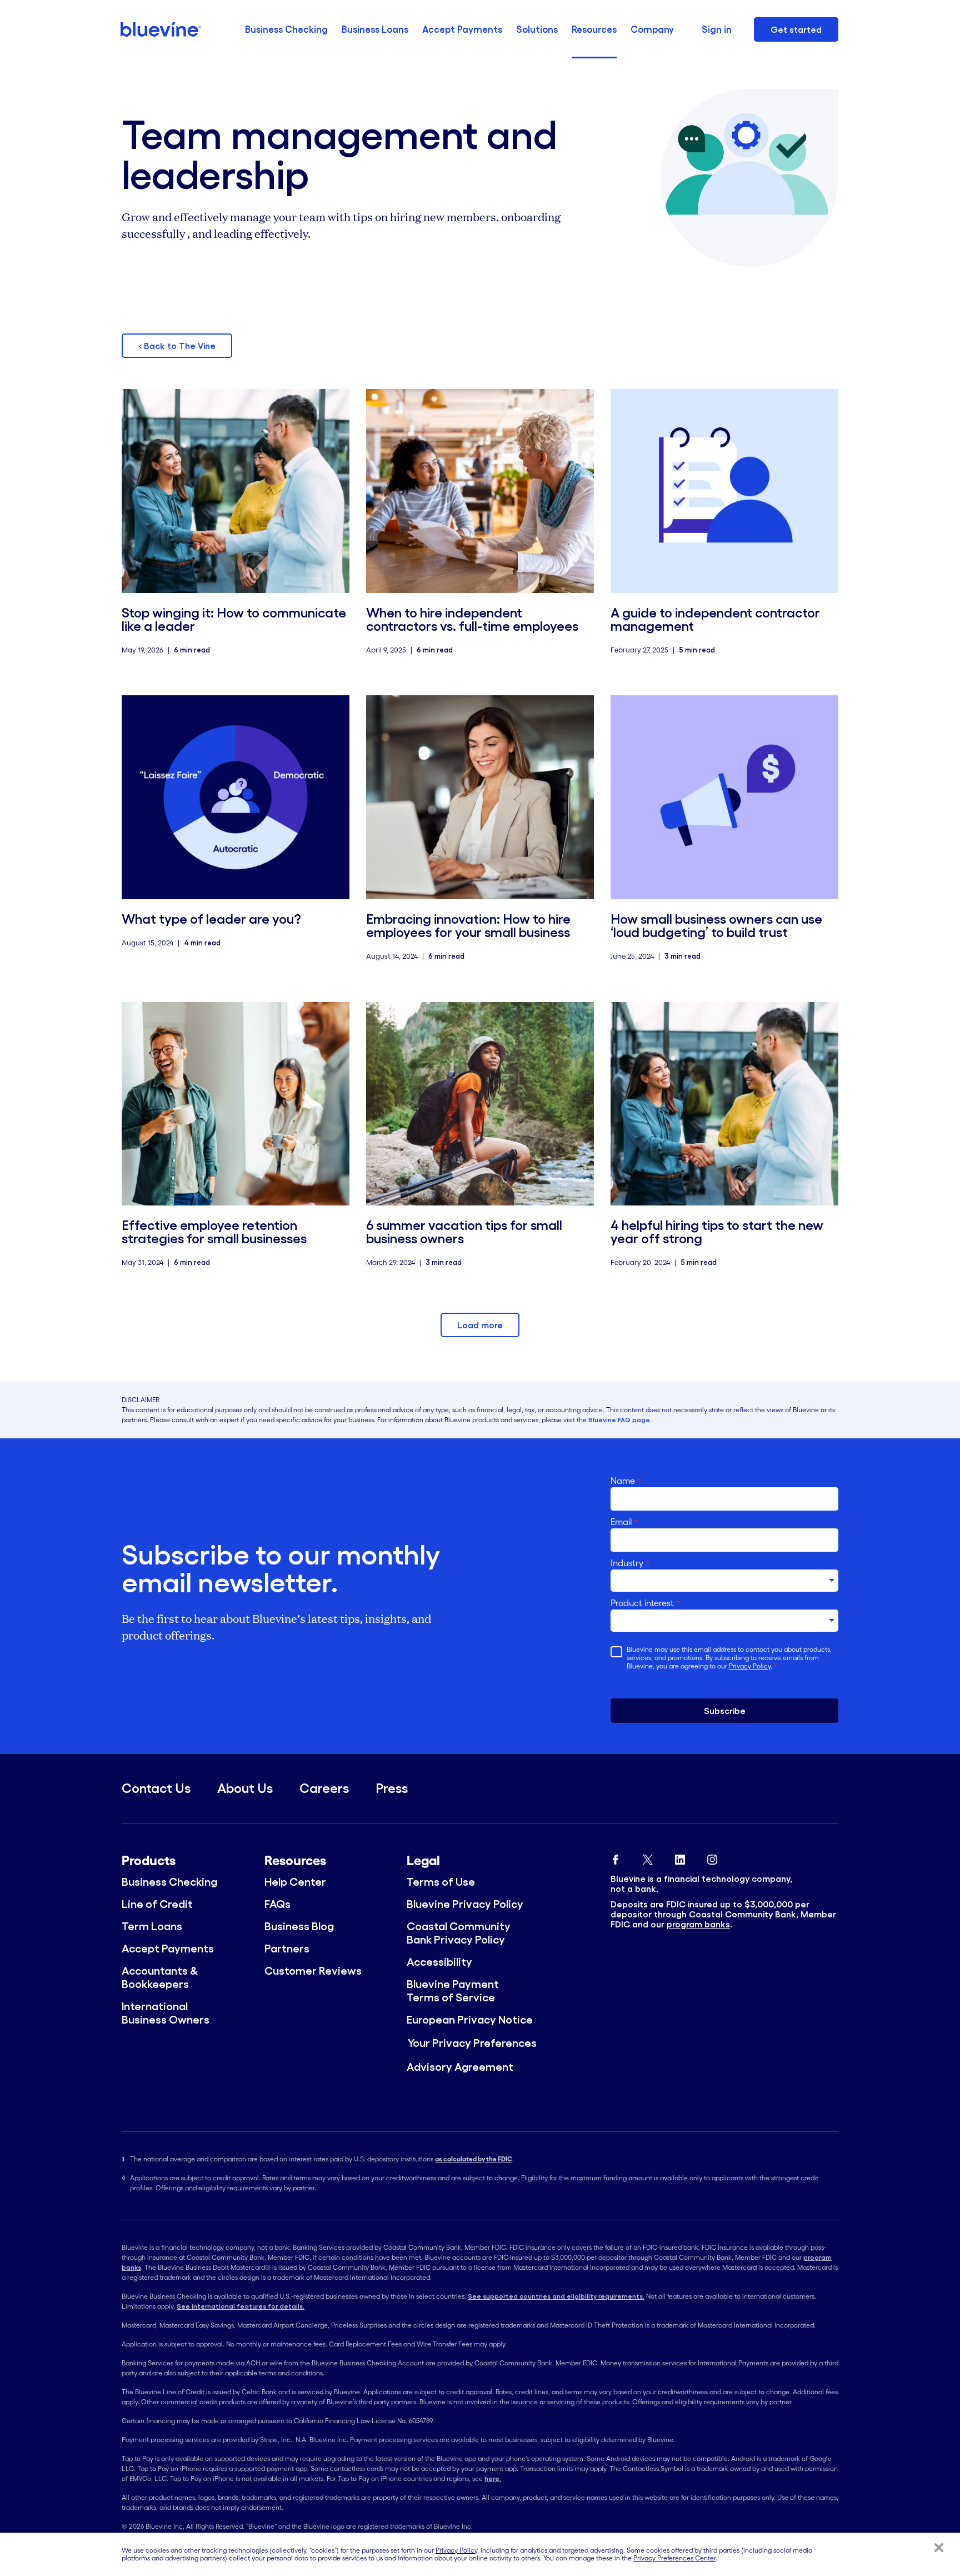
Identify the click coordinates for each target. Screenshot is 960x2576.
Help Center (295, 1882)
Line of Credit (157, 1904)
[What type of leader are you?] (236, 797)
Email (624, 1522)
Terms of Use (441, 1882)
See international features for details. (241, 2306)
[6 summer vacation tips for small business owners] (480, 1104)
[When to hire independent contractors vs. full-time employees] (480, 491)
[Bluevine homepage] (161, 29)
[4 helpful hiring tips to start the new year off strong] (724, 1104)
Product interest (646, 1603)
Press (392, 1788)
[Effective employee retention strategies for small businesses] (236, 1104)
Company (652, 29)
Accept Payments (462, 29)
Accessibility (439, 1962)
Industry (630, 1563)
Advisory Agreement (460, 2067)
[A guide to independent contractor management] (724, 491)
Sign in (717, 29)
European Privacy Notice (470, 2020)
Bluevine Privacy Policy (465, 1904)
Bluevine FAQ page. (620, 1420)
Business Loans (375, 29)
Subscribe (725, 1711)
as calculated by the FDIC (474, 2159)
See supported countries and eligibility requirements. (556, 2296)
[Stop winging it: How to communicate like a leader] (236, 491)
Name (626, 1481)
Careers (324, 1788)
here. (493, 2478)
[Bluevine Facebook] (616, 1857)
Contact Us (156, 1788)
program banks (698, 1924)
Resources (594, 29)
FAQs (277, 1904)
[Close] (939, 2548)
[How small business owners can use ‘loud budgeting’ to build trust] (724, 797)
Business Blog (299, 1926)
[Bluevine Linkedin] (680, 1857)
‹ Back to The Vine (177, 346)
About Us (245, 1788)
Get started (796, 29)
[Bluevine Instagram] (712, 1857)
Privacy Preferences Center (674, 2558)
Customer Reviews (313, 1971)
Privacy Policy (750, 1666)
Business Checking (286, 29)
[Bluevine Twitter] (648, 1857)
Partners (287, 1949)
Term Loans (152, 1926)
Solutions (537, 29)
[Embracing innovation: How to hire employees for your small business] (480, 797)
